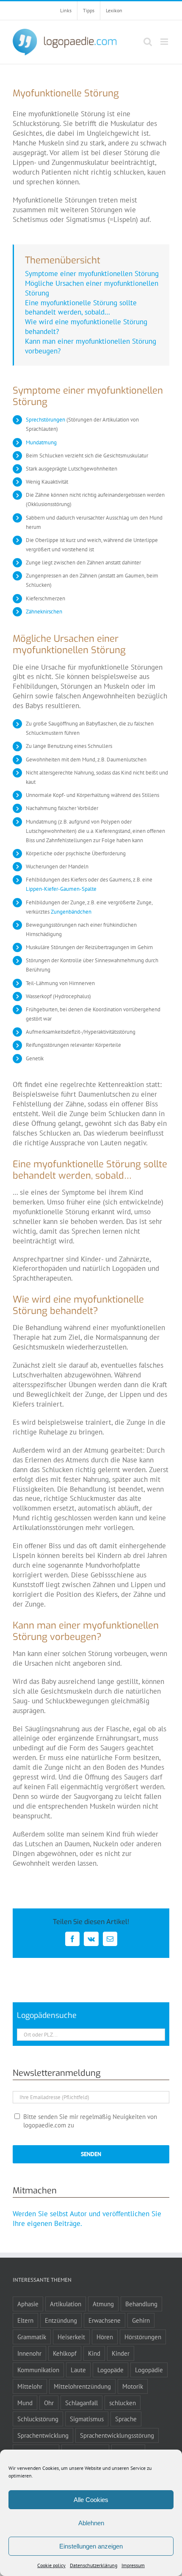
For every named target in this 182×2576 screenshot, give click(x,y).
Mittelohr (30, 2386)
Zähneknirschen (44, 612)
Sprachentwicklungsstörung (117, 2435)
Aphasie (28, 2304)
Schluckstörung (38, 2419)
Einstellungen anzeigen (91, 2546)
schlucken (123, 2403)
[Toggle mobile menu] (165, 42)
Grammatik (32, 2337)
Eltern (25, 2320)
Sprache (126, 2419)
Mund (25, 2403)
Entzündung (61, 2320)
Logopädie (149, 2370)
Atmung (103, 2304)
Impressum (133, 2565)
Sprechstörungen (45, 420)
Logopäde (110, 2370)
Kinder (121, 2353)
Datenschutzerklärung (94, 2565)
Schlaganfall (81, 2403)
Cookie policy (51, 2565)
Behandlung (141, 2304)
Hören (105, 2337)
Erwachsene (105, 2320)
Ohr (49, 2403)
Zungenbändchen (71, 912)
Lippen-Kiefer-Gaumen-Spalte (61, 889)
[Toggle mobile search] (148, 42)
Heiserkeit (71, 2337)
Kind (94, 2353)
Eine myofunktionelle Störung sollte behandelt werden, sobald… (81, 308)
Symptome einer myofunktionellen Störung (92, 274)
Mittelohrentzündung (82, 2386)
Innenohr (29, 2353)
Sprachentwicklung (43, 2435)
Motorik (133, 2386)
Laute (78, 2370)
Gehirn (141, 2320)
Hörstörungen (143, 2337)
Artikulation (66, 2304)
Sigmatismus (87, 2419)
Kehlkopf (65, 2353)
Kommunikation (38, 2370)
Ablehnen (91, 2523)
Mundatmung (41, 442)
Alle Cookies (91, 2500)
